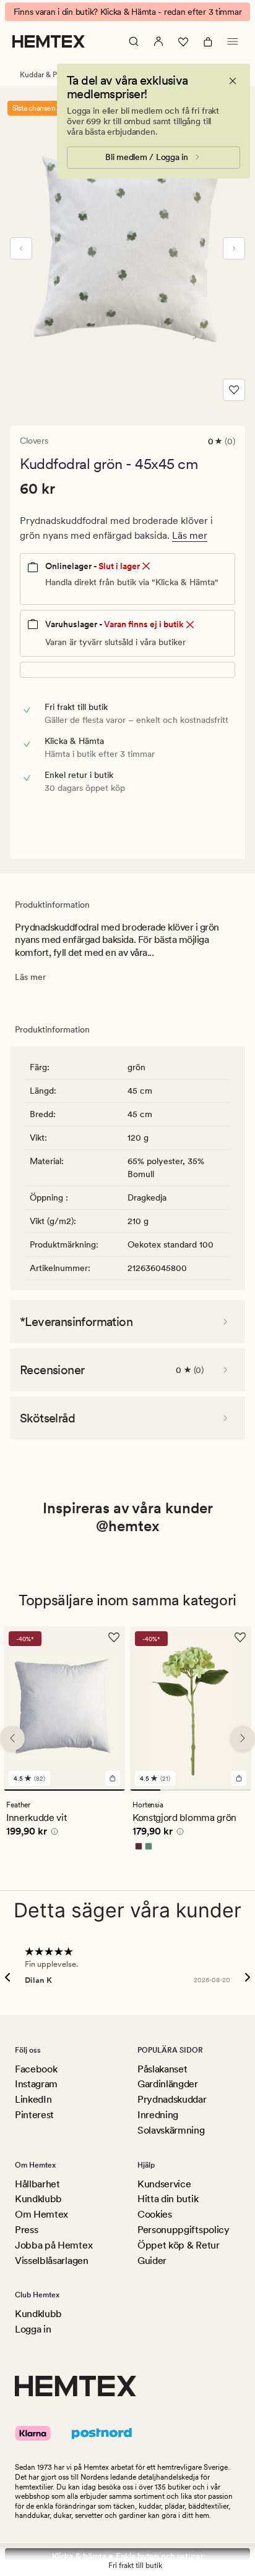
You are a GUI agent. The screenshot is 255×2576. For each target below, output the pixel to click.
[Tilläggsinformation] (53, 1833)
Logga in (33, 2329)
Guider (152, 2261)
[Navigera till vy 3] (206, 1790)
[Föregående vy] (21, 248)
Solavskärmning (171, 2130)
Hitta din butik (168, 2199)
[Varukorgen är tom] (208, 41)
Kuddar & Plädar (46, 75)
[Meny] (233, 41)
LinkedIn (33, 2099)
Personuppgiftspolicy (184, 2230)
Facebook (36, 2069)
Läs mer (190, 535)
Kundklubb (38, 2199)
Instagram (36, 2084)
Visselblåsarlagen (52, 2261)
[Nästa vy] (234, 248)
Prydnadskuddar (172, 2099)
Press (26, 2230)
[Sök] (134, 41)
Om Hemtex (41, 2214)
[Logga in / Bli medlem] (158, 41)
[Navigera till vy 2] (175, 1790)
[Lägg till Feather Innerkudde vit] (113, 1778)
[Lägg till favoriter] (234, 390)
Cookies (155, 2214)
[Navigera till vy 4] (236, 1790)
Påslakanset (162, 2069)
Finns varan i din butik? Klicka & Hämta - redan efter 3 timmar (128, 12)
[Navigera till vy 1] (64, 1790)
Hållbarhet (37, 2184)
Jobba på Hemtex (54, 2245)
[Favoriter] (183, 41)
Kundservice (164, 2184)
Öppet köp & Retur (179, 2245)
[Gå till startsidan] (49, 41)
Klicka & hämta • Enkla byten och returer (128, 2556)
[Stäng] (233, 81)
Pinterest (34, 2115)
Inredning (158, 2115)
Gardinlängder (168, 2084)
